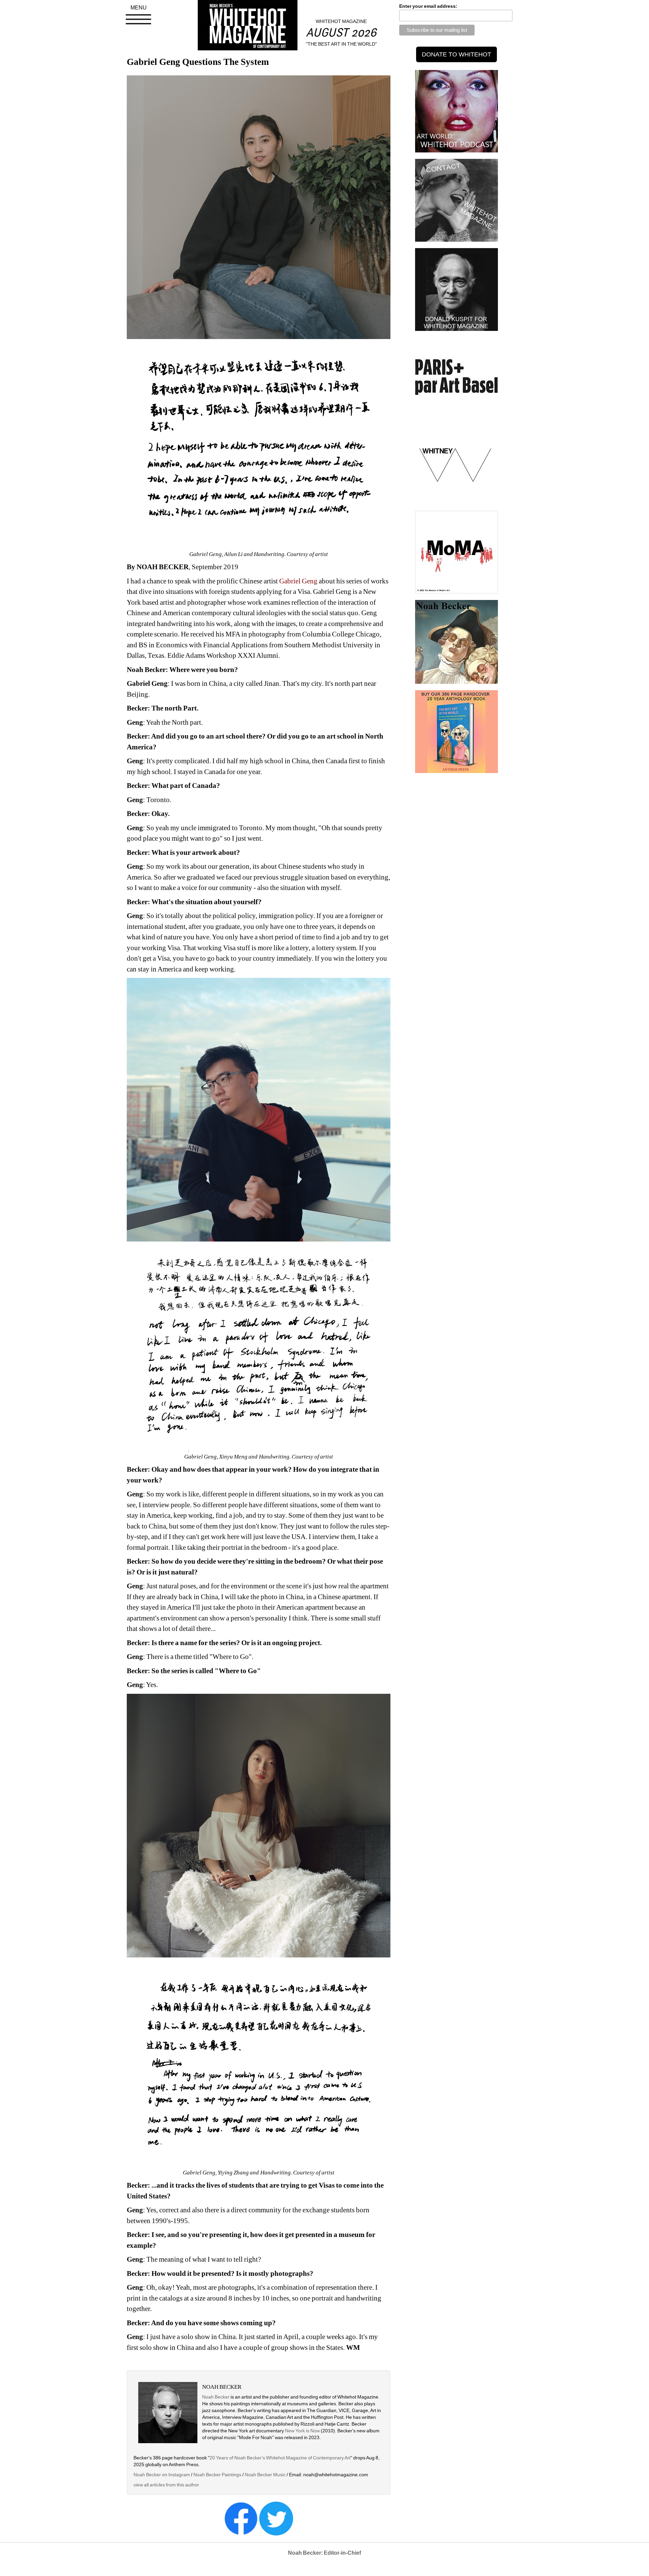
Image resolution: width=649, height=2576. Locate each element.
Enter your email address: (428, 6)
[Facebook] (241, 2518)
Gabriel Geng (298, 581)
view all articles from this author (166, 2485)
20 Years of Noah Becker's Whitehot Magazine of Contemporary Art (280, 2458)
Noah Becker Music (265, 2475)
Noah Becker (216, 2397)
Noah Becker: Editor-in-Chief (324, 2553)
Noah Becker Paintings (217, 2475)
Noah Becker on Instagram (162, 2475)
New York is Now (302, 2431)
